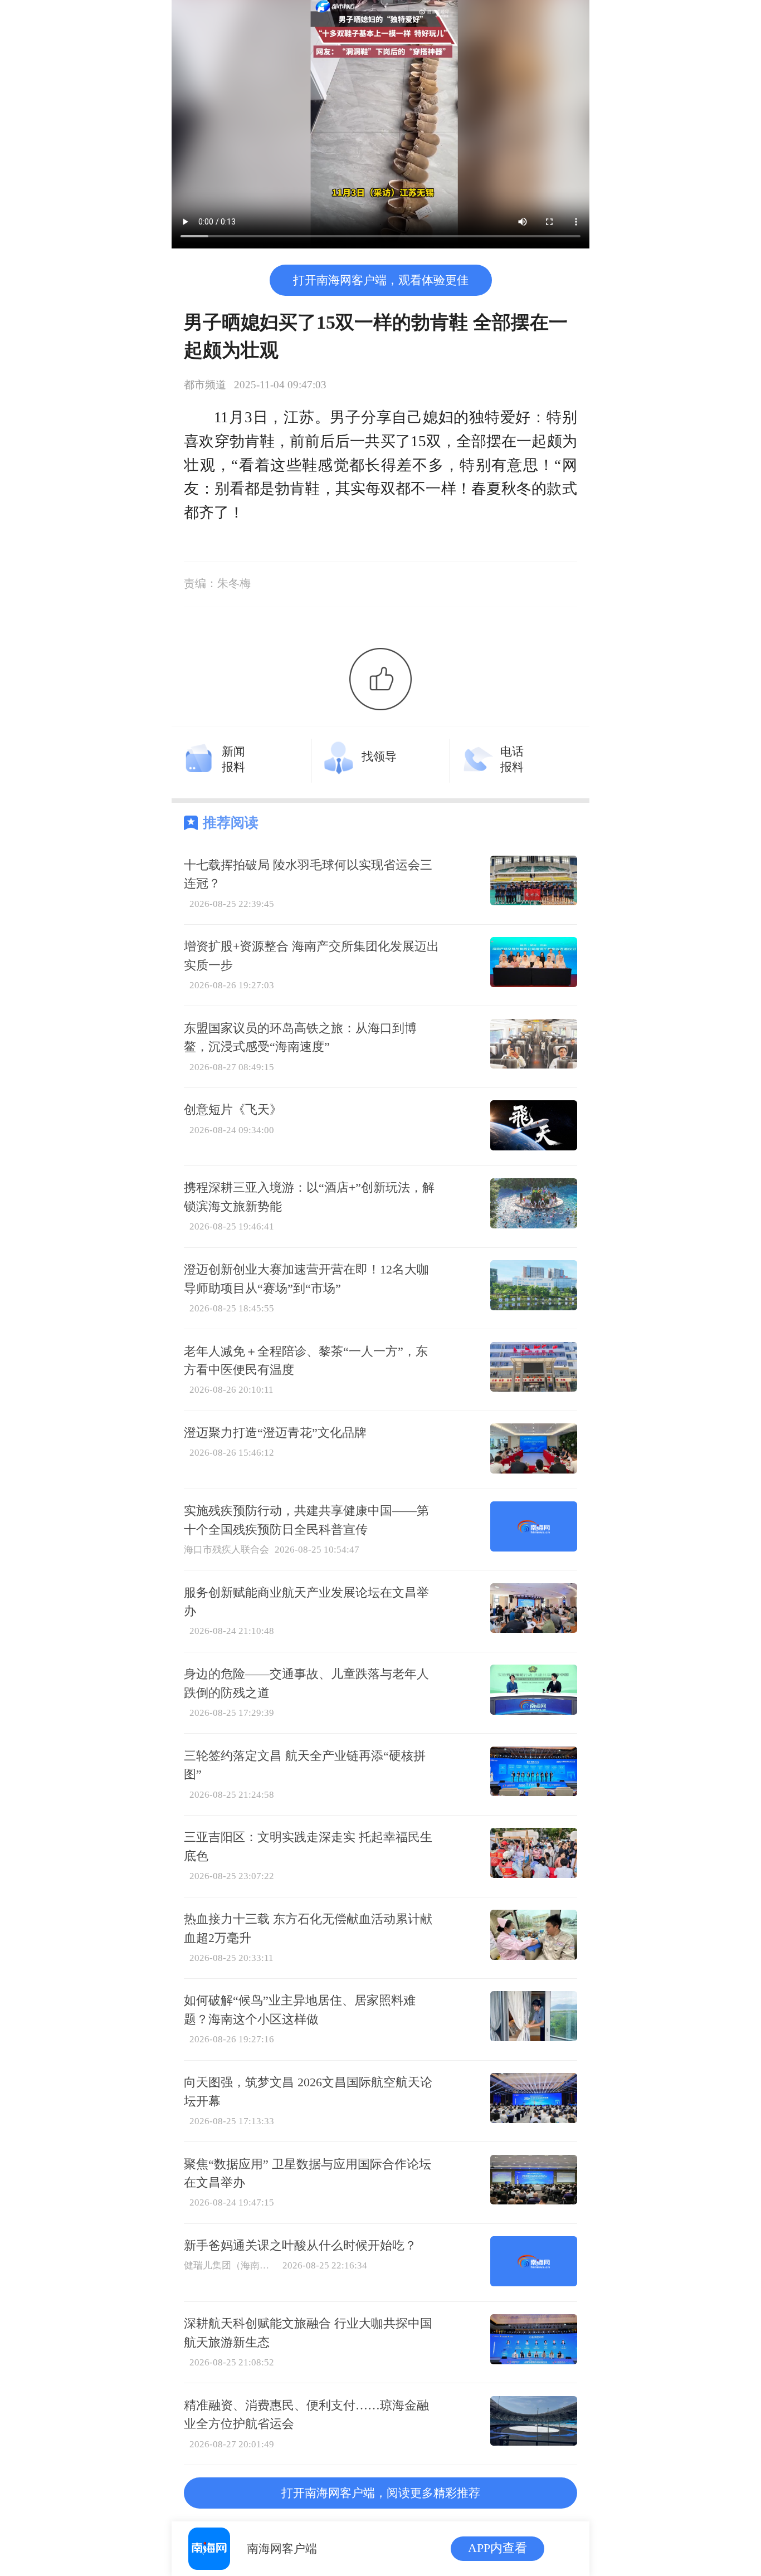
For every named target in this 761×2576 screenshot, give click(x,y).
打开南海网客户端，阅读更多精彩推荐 (381, 2493)
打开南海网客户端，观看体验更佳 (381, 280)
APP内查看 (497, 2548)
